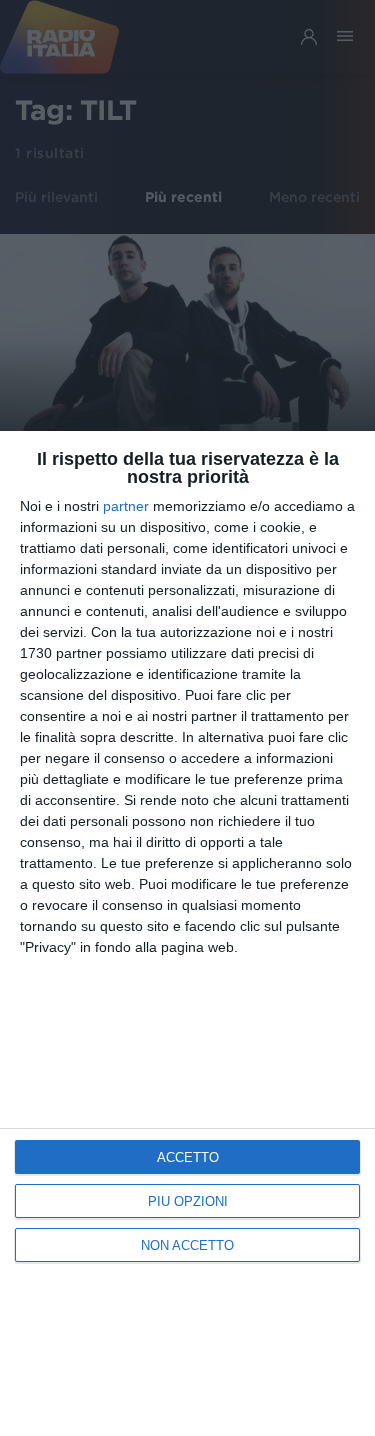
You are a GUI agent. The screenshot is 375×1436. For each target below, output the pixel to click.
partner (126, 506)
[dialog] (187, 933)
